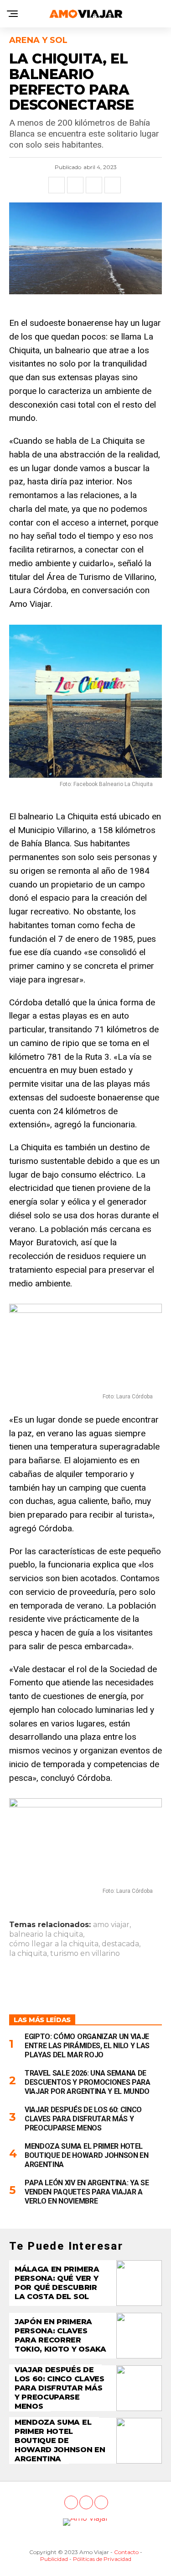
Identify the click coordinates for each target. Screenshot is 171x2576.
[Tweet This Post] (75, 185)
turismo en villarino (85, 1954)
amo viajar (111, 1925)
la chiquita (28, 1954)
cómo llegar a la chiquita (54, 1944)
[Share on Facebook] (57, 185)
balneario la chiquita (46, 1934)
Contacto (126, 2552)
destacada (120, 1944)
